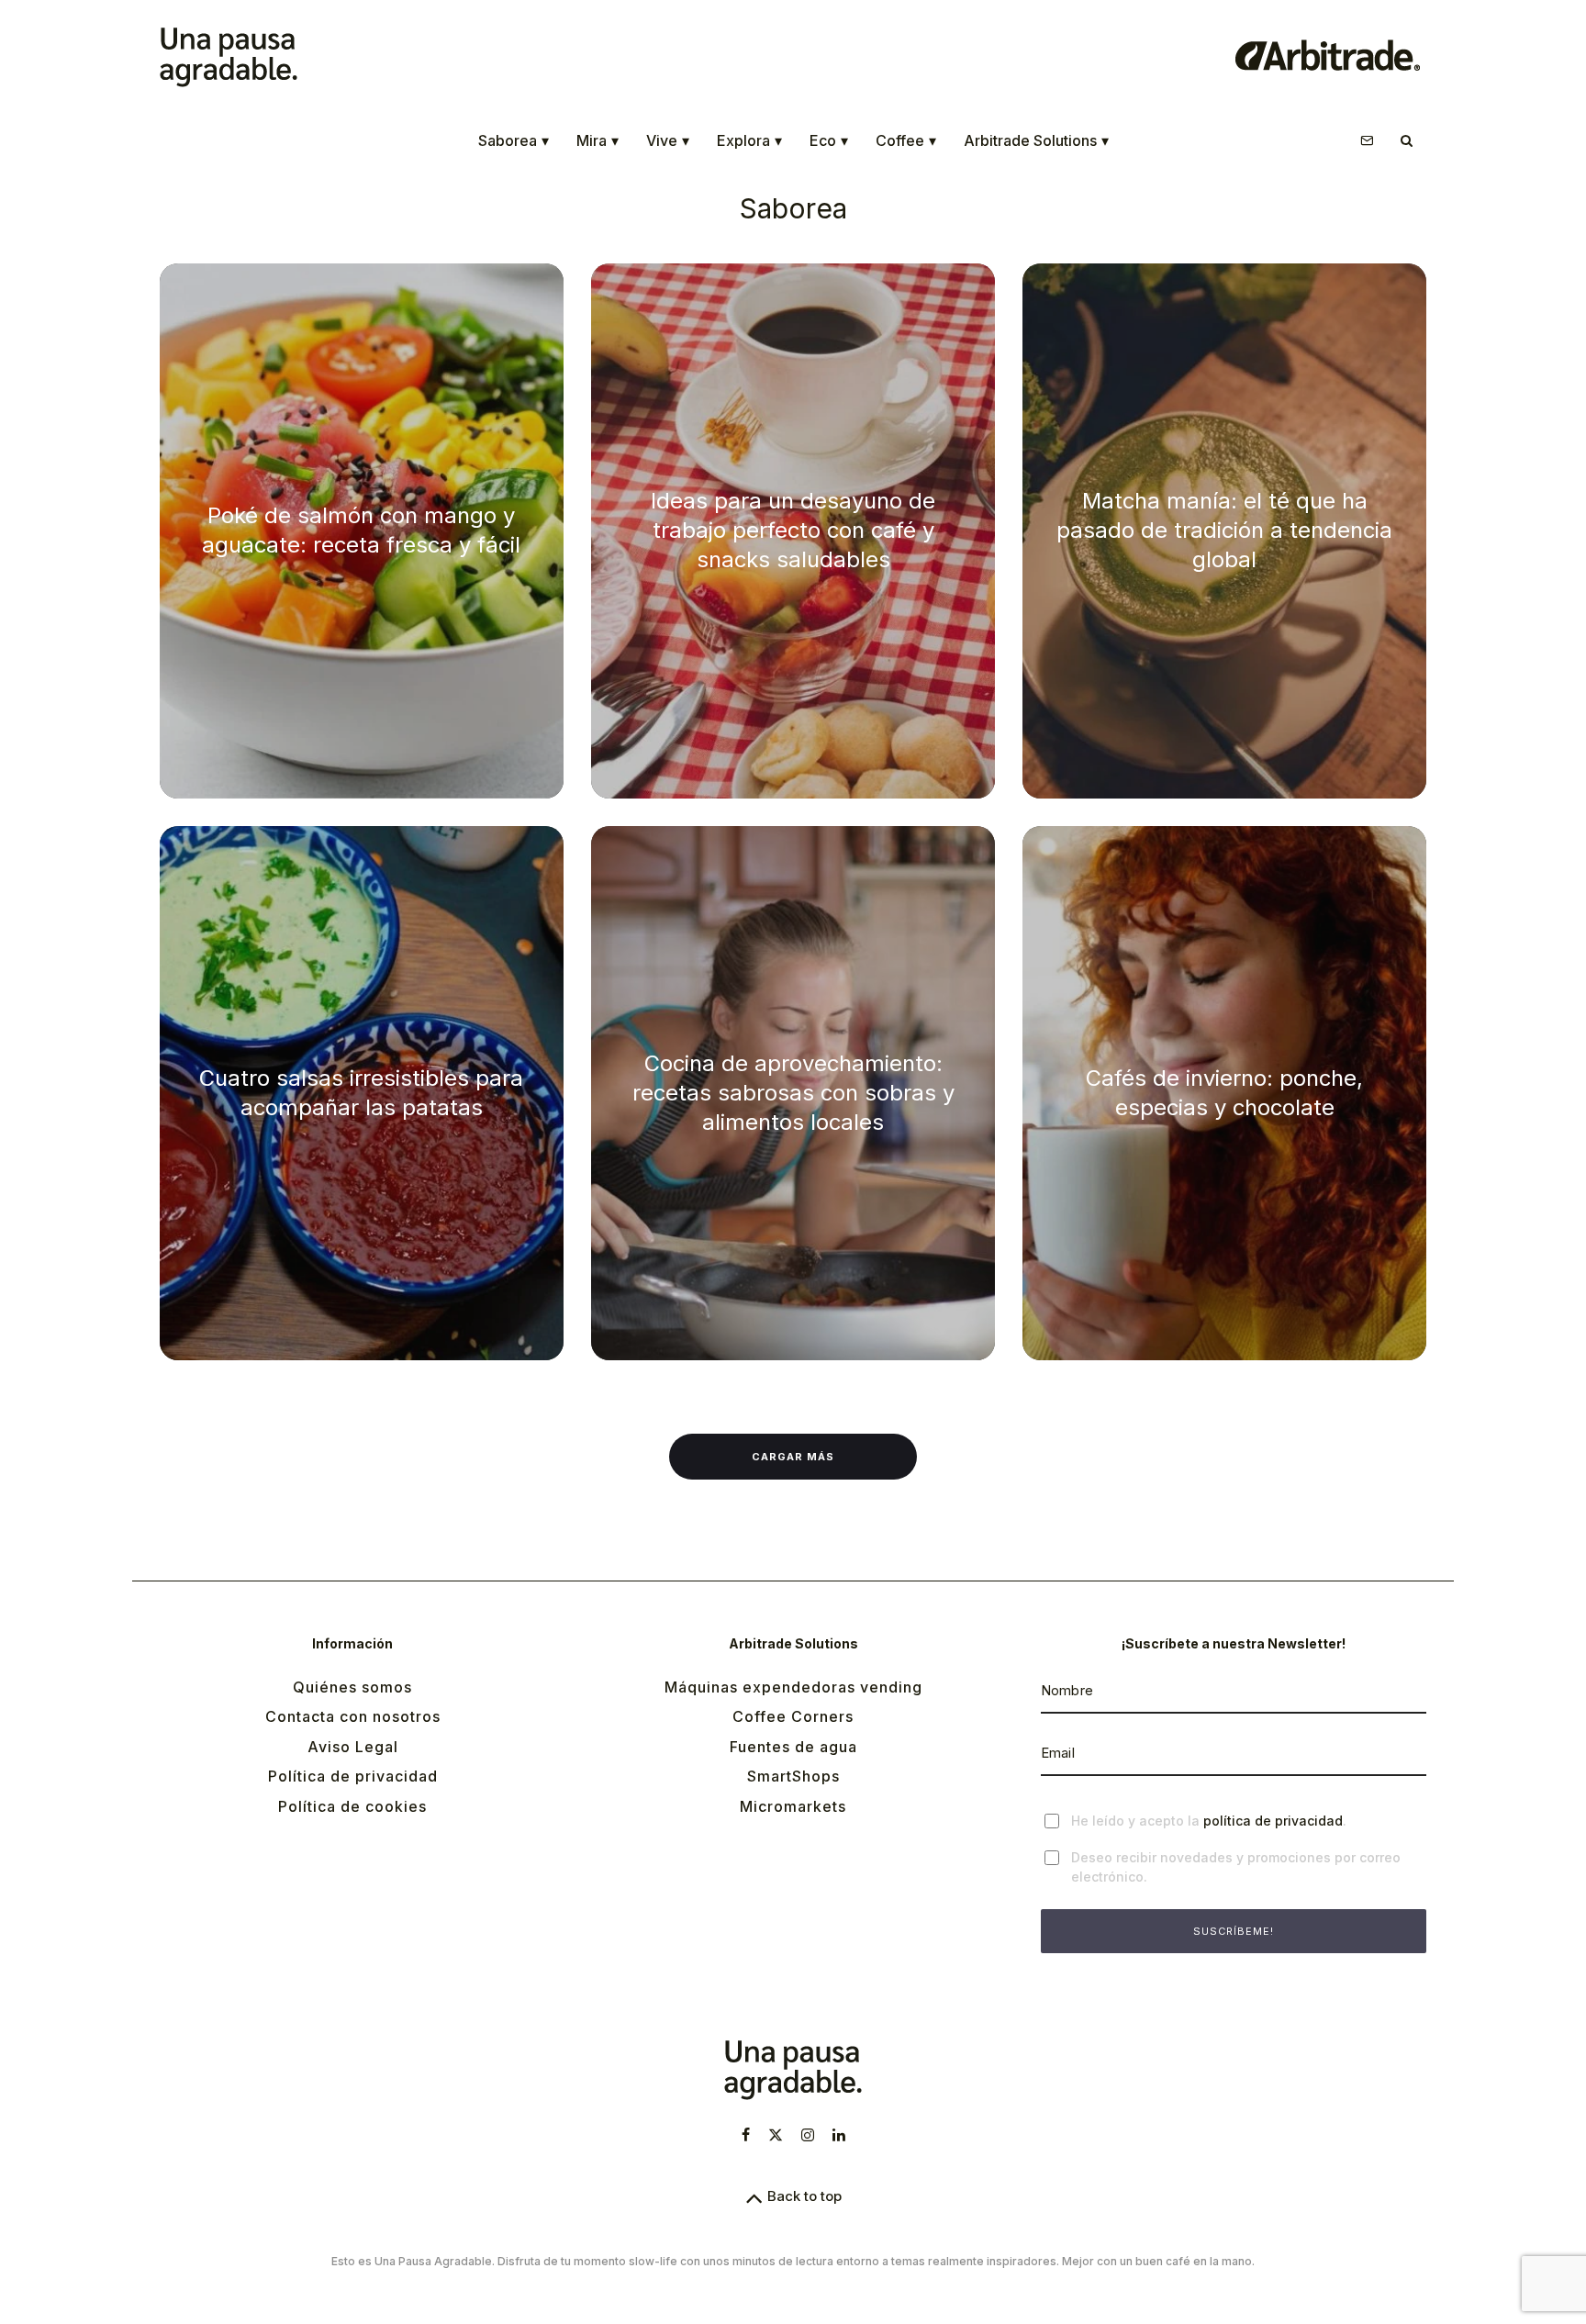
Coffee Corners (793, 1716)
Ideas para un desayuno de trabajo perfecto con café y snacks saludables (793, 530)
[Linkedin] (839, 2135)
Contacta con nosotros (353, 1716)
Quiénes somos (352, 1687)
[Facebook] (746, 2135)
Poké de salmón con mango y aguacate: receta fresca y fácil (361, 530)
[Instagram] (808, 2135)
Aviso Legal (353, 1747)
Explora (749, 140)
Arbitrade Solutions (1036, 140)
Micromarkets (793, 1806)
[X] (776, 2135)
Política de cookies (352, 1806)
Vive (668, 140)
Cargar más (793, 1457)
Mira (598, 140)
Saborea (514, 140)
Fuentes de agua (793, 1747)
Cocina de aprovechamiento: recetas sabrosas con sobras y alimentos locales (793, 1093)
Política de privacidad (353, 1776)
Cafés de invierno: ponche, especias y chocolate (1224, 1093)
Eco (829, 140)
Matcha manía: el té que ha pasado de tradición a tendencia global (1224, 530)
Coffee (906, 140)
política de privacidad (1273, 1821)
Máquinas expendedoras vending (793, 1687)
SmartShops (793, 1776)
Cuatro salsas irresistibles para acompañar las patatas (361, 1093)
